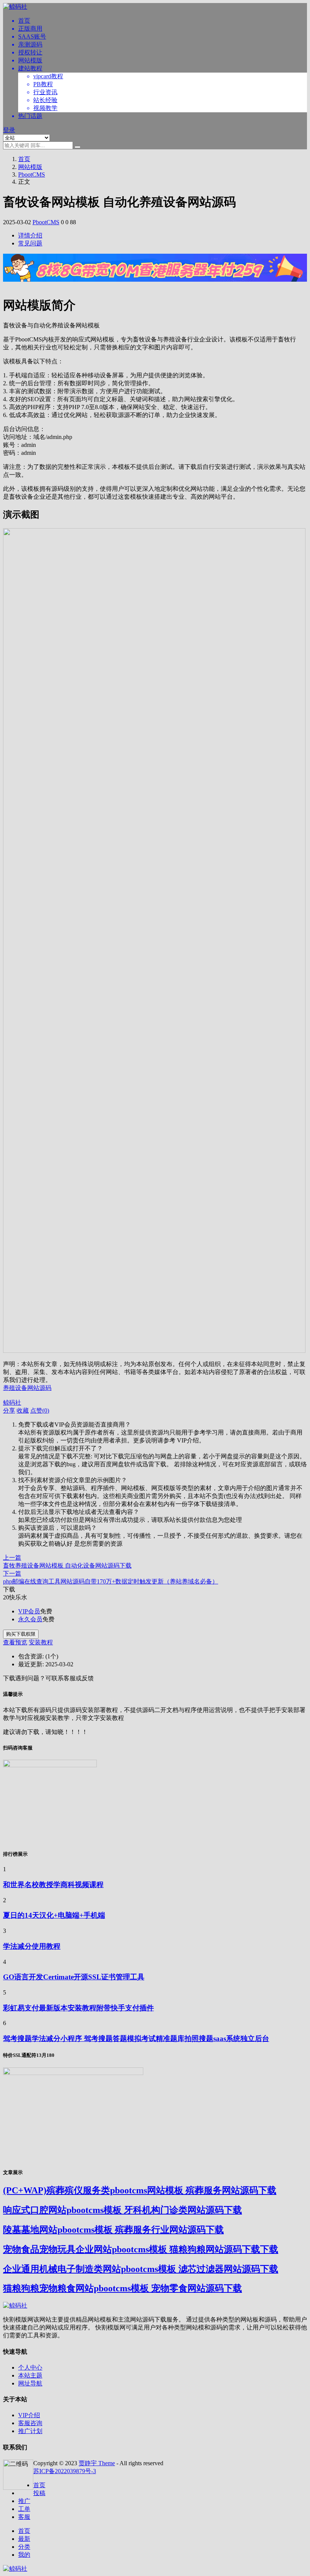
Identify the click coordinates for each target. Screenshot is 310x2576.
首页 (24, 21)
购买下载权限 (21, 1634)
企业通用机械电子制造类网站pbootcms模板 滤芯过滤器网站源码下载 (141, 2269)
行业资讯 (45, 92)
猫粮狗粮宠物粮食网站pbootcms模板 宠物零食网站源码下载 (122, 2288)
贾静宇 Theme (97, 2463)
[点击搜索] (77, 147)
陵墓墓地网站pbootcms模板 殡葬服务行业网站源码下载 (113, 2230)
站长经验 (45, 100)
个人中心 (30, 2367)
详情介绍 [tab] (30, 235)
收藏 (23, 1411)
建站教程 (30, 68)
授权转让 (30, 52)
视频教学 (45, 108)
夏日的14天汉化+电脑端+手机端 (54, 1915)
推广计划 (30, 2431)
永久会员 (30, 1619)
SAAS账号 (32, 36)
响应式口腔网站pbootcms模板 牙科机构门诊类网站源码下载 (122, 2210)
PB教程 (43, 84)
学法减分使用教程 (32, 1946)
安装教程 (41, 1642)
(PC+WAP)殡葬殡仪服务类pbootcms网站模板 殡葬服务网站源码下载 (140, 2190)
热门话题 (30, 116)
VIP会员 (29, 1611)
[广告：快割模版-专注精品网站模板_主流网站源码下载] (155, 286)
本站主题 (30, 2375)
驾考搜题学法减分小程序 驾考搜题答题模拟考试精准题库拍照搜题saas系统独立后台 (136, 2039)
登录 (9, 130)
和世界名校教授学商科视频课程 (53, 1885)
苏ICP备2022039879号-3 (65, 2471)
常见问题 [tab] (30, 243)
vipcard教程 (48, 76)
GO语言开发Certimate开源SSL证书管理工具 (74, 1977)
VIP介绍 (29, 2415)
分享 (9, 1411)
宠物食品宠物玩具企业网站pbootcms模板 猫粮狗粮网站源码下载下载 (141, 2249)
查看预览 (15, 1642)
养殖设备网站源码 (27, 1388)
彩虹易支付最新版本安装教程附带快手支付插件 (78, 2008)
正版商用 (30, 29)
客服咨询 (30, 2423)
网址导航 (30, 2383)
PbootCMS (32, 174)
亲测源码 (30, 44)
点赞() (40, 1411)
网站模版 (30, 60)
